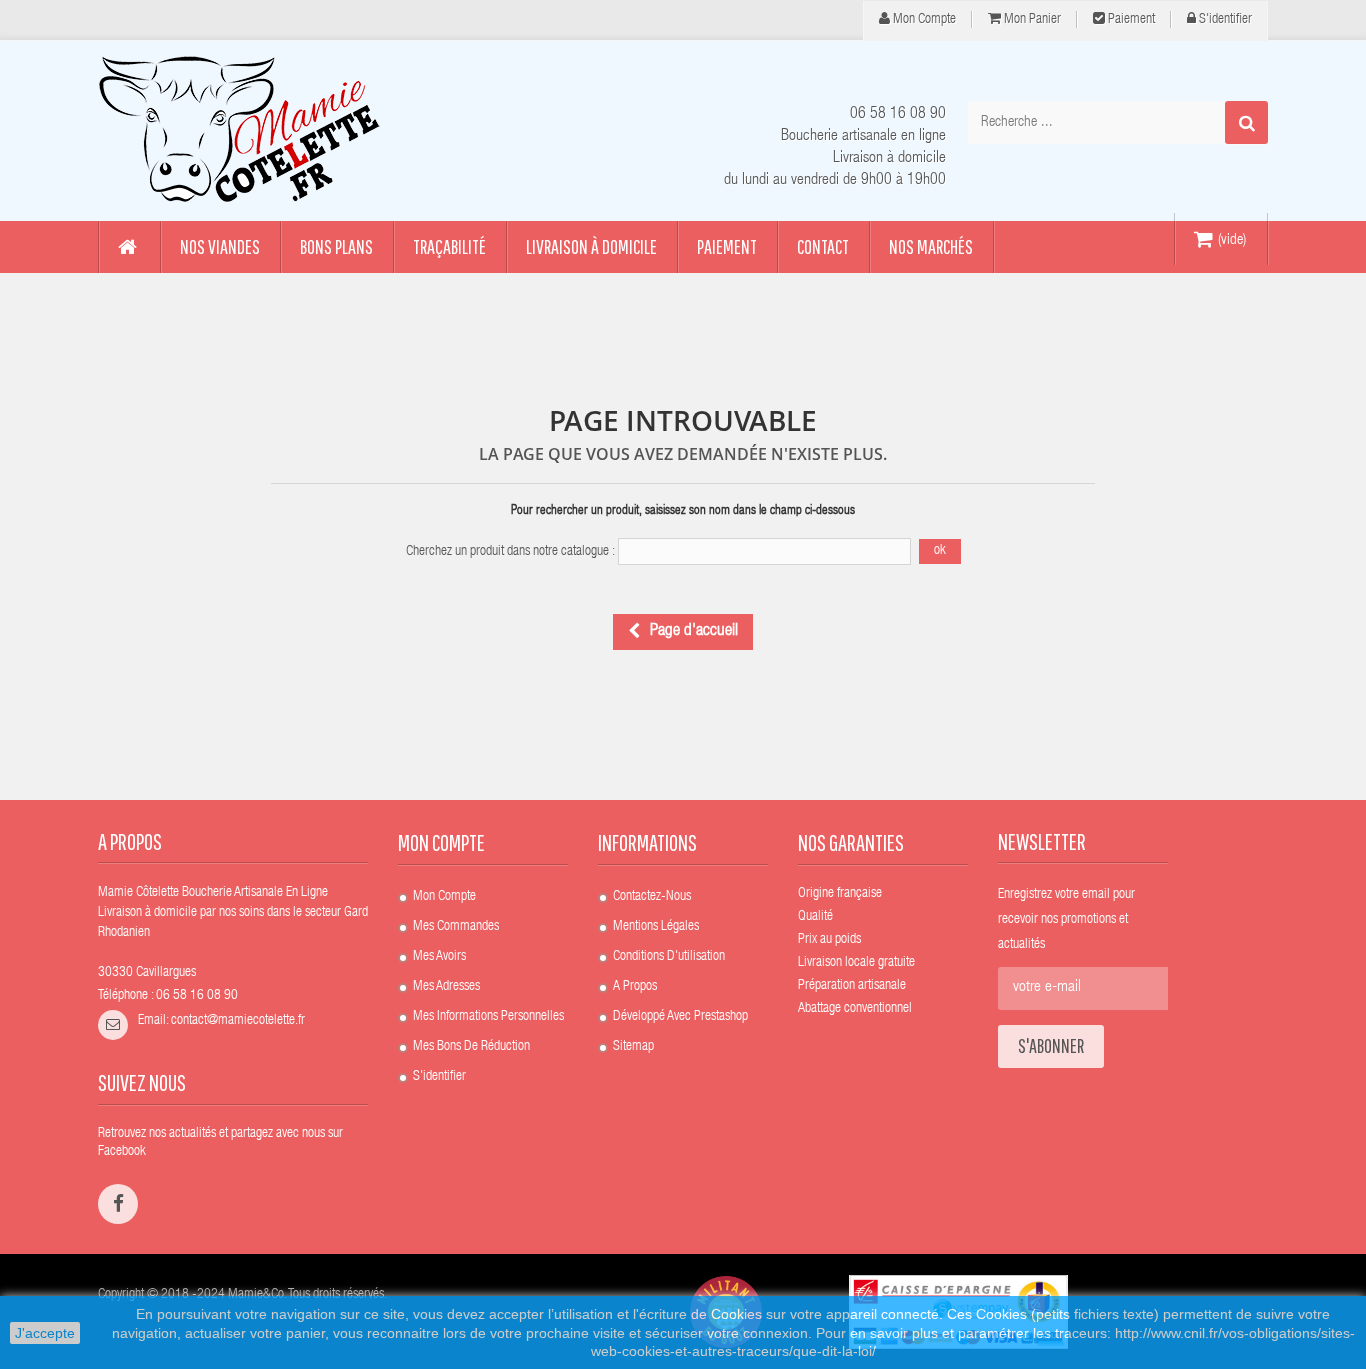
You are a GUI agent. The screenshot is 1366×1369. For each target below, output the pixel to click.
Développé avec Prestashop (680, 1017)
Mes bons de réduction (471, 1047)
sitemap (633, 1047)
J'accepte (45, 1333)
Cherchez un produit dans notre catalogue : (510, 552)
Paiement (1130, 20)
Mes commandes (456, 927)
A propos (635, 987)
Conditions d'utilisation (669, 957)
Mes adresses (446, 987)
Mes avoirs (439, 957)
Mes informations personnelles (488, 1017)
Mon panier (1031, 20)
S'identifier (1224, 20)
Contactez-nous (652, 897)
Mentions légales (656, 927)
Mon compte (923, 20)
